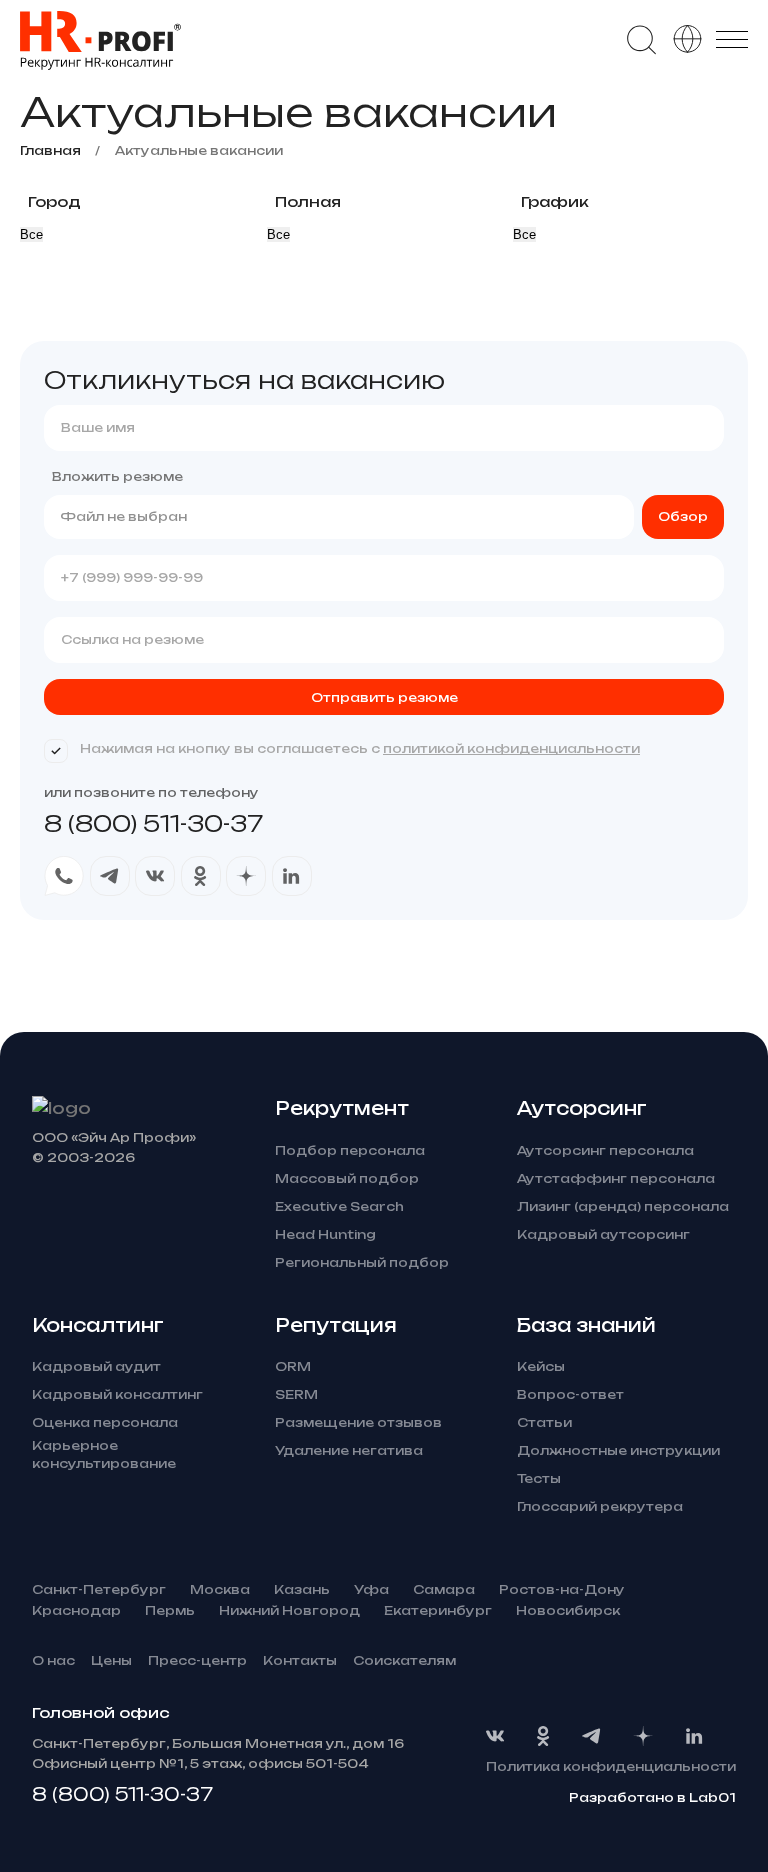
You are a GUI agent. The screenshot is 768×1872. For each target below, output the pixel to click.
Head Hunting (325, 1234)
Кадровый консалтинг (117, 1394)
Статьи (544, 1422)
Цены (111, 1660)
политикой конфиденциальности (511, 748)
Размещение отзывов (358, 1422)
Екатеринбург (438, 1610)
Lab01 (712, 1797)
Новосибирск (568, 1610)
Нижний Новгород (289, 1610)
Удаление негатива (349, 1450)
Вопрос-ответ (570, 1394)
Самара (444, 1589)
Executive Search (339, 1206)
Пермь (170, 1610)
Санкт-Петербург (99, 1589)
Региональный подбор (362, 1262)
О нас (53, 1660)
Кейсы (541, 1366)
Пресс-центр (197, 1660)
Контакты (300, 1660)
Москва (220, 1589)
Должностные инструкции (618, 1450)
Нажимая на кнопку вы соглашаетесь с (360, 748)
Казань (302, 1589)
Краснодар (76, 1610)
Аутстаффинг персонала (616, 1178)
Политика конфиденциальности (611, 1766)
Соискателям (404, 1660)
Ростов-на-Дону (562, 1589)
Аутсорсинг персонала (605, 1150)
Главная (50, 150)
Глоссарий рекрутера (600, 1506)
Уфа (371, 1589)
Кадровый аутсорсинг (603, 1234)
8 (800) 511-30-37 (153, 823)
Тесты (539, 1478)
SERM (296, 1394)
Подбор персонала (350, 1150)
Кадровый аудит (96, 1366)
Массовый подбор (347, 1178)
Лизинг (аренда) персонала (623, 1206)
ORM (293, 1366)
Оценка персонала (105, 1422)
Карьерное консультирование (104, 1454)
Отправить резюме (384, 697)
